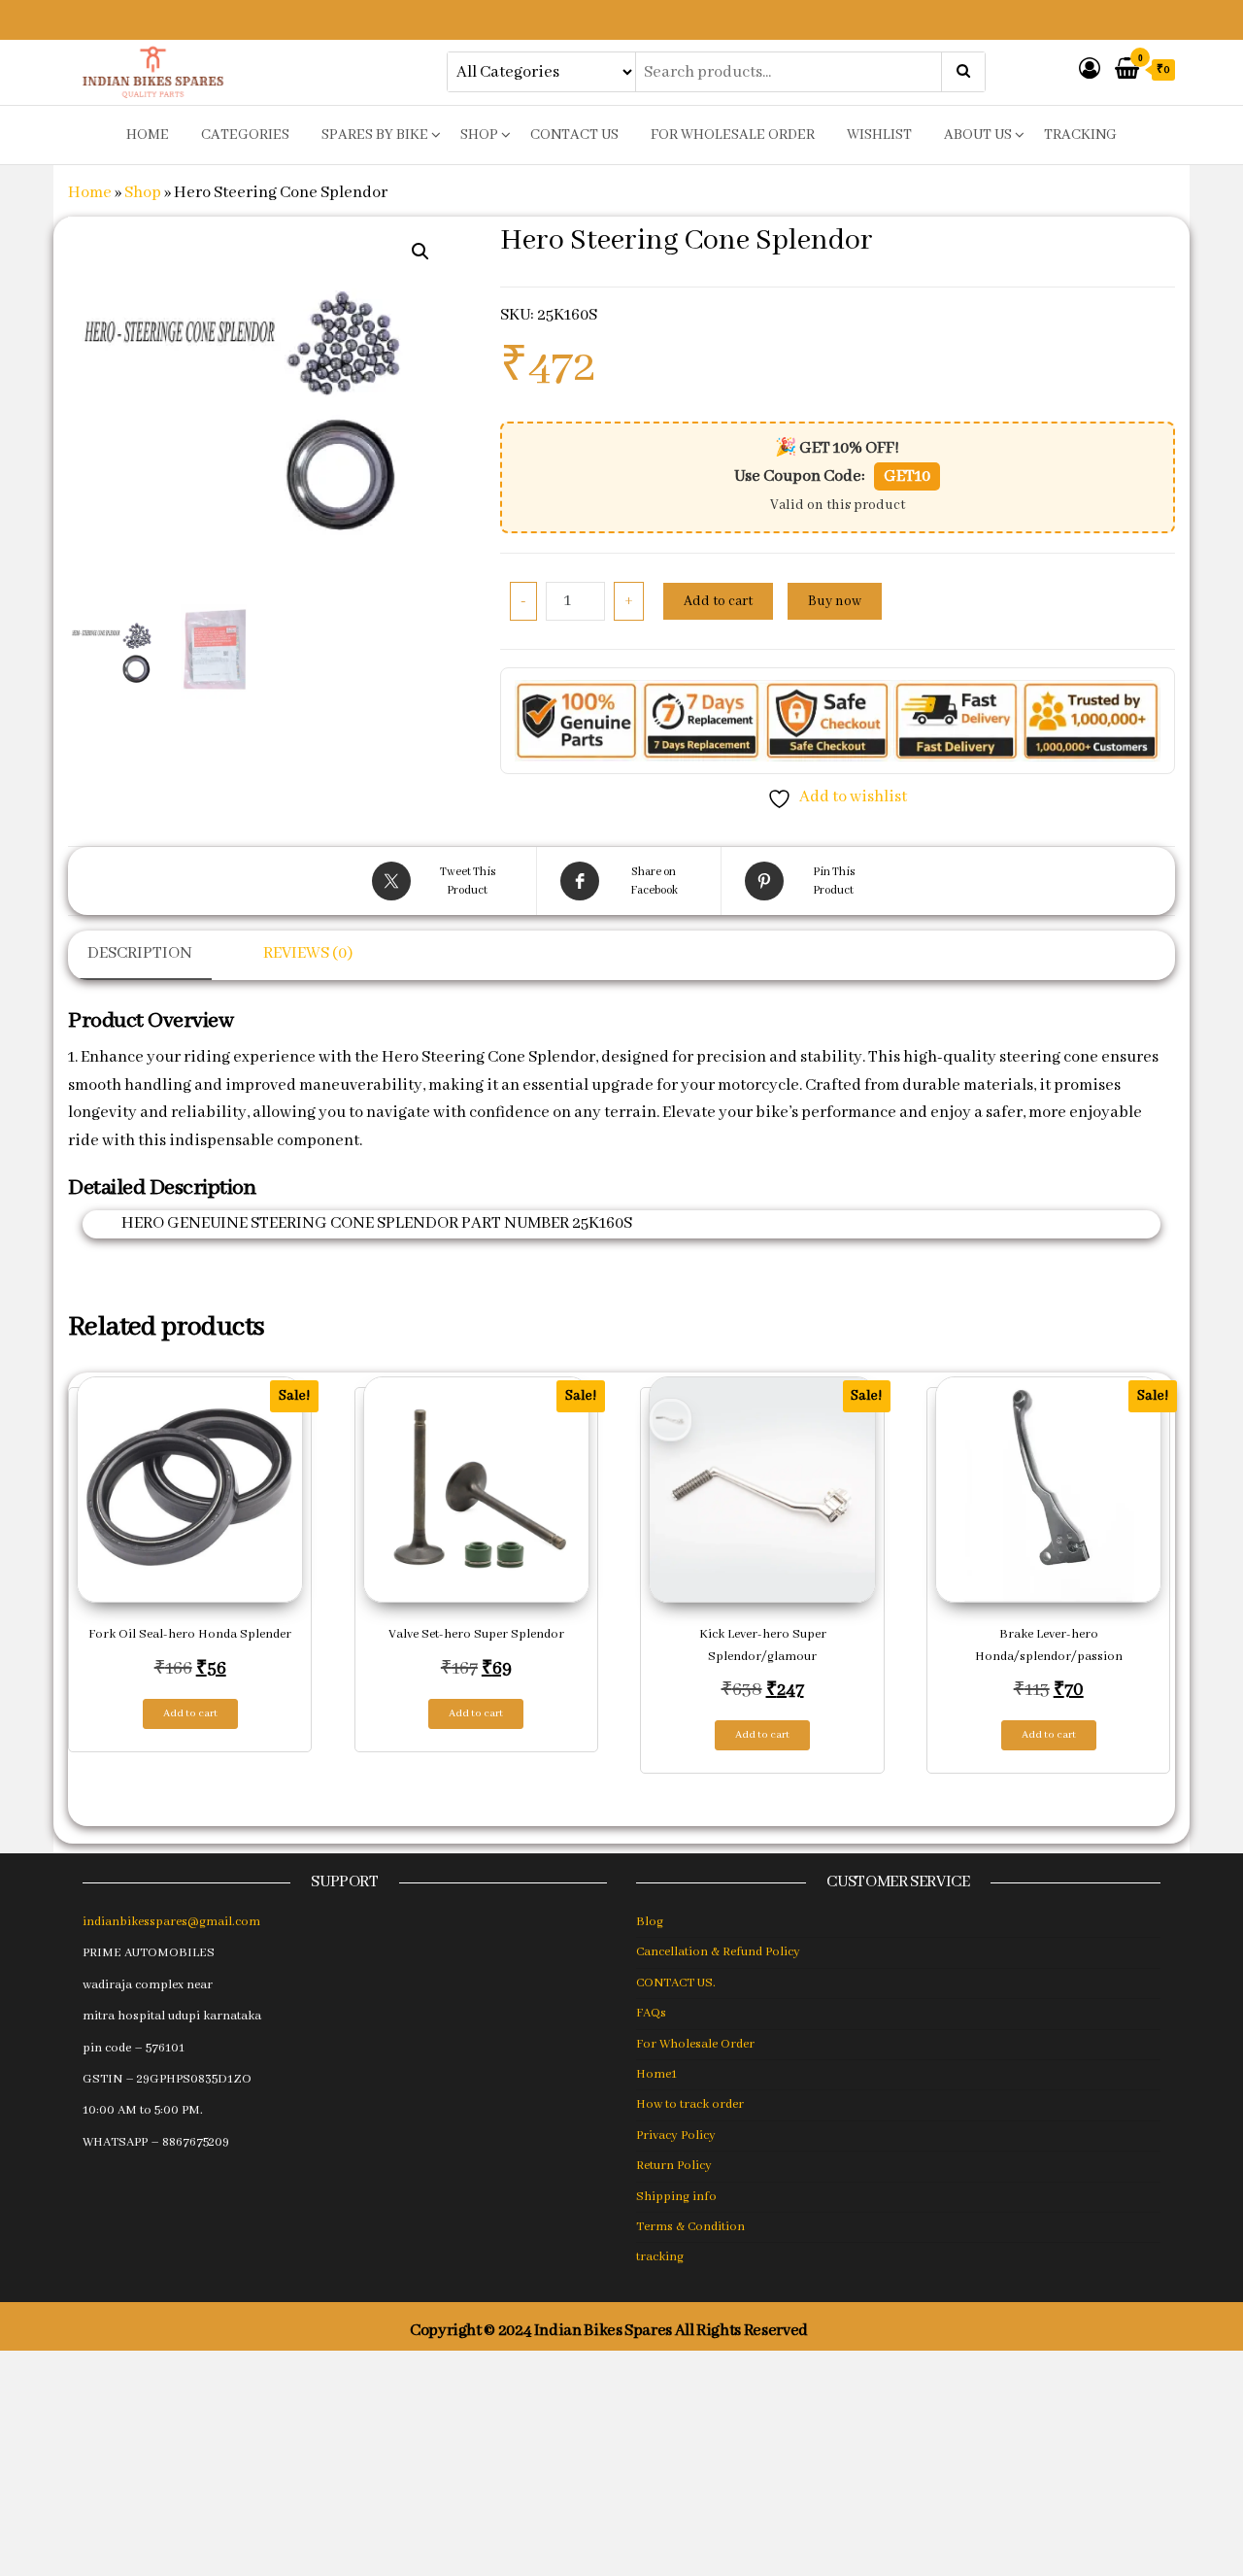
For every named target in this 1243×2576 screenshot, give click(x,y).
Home (90, 193)
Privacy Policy (676, 2135)
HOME (148, 135)
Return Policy (674, 2166)
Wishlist (879, 135)
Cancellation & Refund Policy (718, 1952)
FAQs (651, 2013)
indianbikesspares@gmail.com (171, 1922)
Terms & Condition (690, 2227)
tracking (1080, 135)
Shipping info (676, 2197)
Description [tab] (140, 953)
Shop (479, 135)
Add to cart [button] (190, 1713)
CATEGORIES (245, 135)
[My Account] (1090, 70)
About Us (978, 135)
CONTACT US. (676, 1983)
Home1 (656, 2074)
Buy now (835, 601)
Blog (650, 1922)
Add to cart (718, 601)
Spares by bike (375, 135)
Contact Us (574, 135)
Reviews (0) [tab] (308, 953)
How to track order (690, 2104)
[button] (420, 252)
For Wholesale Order (733, 135)
